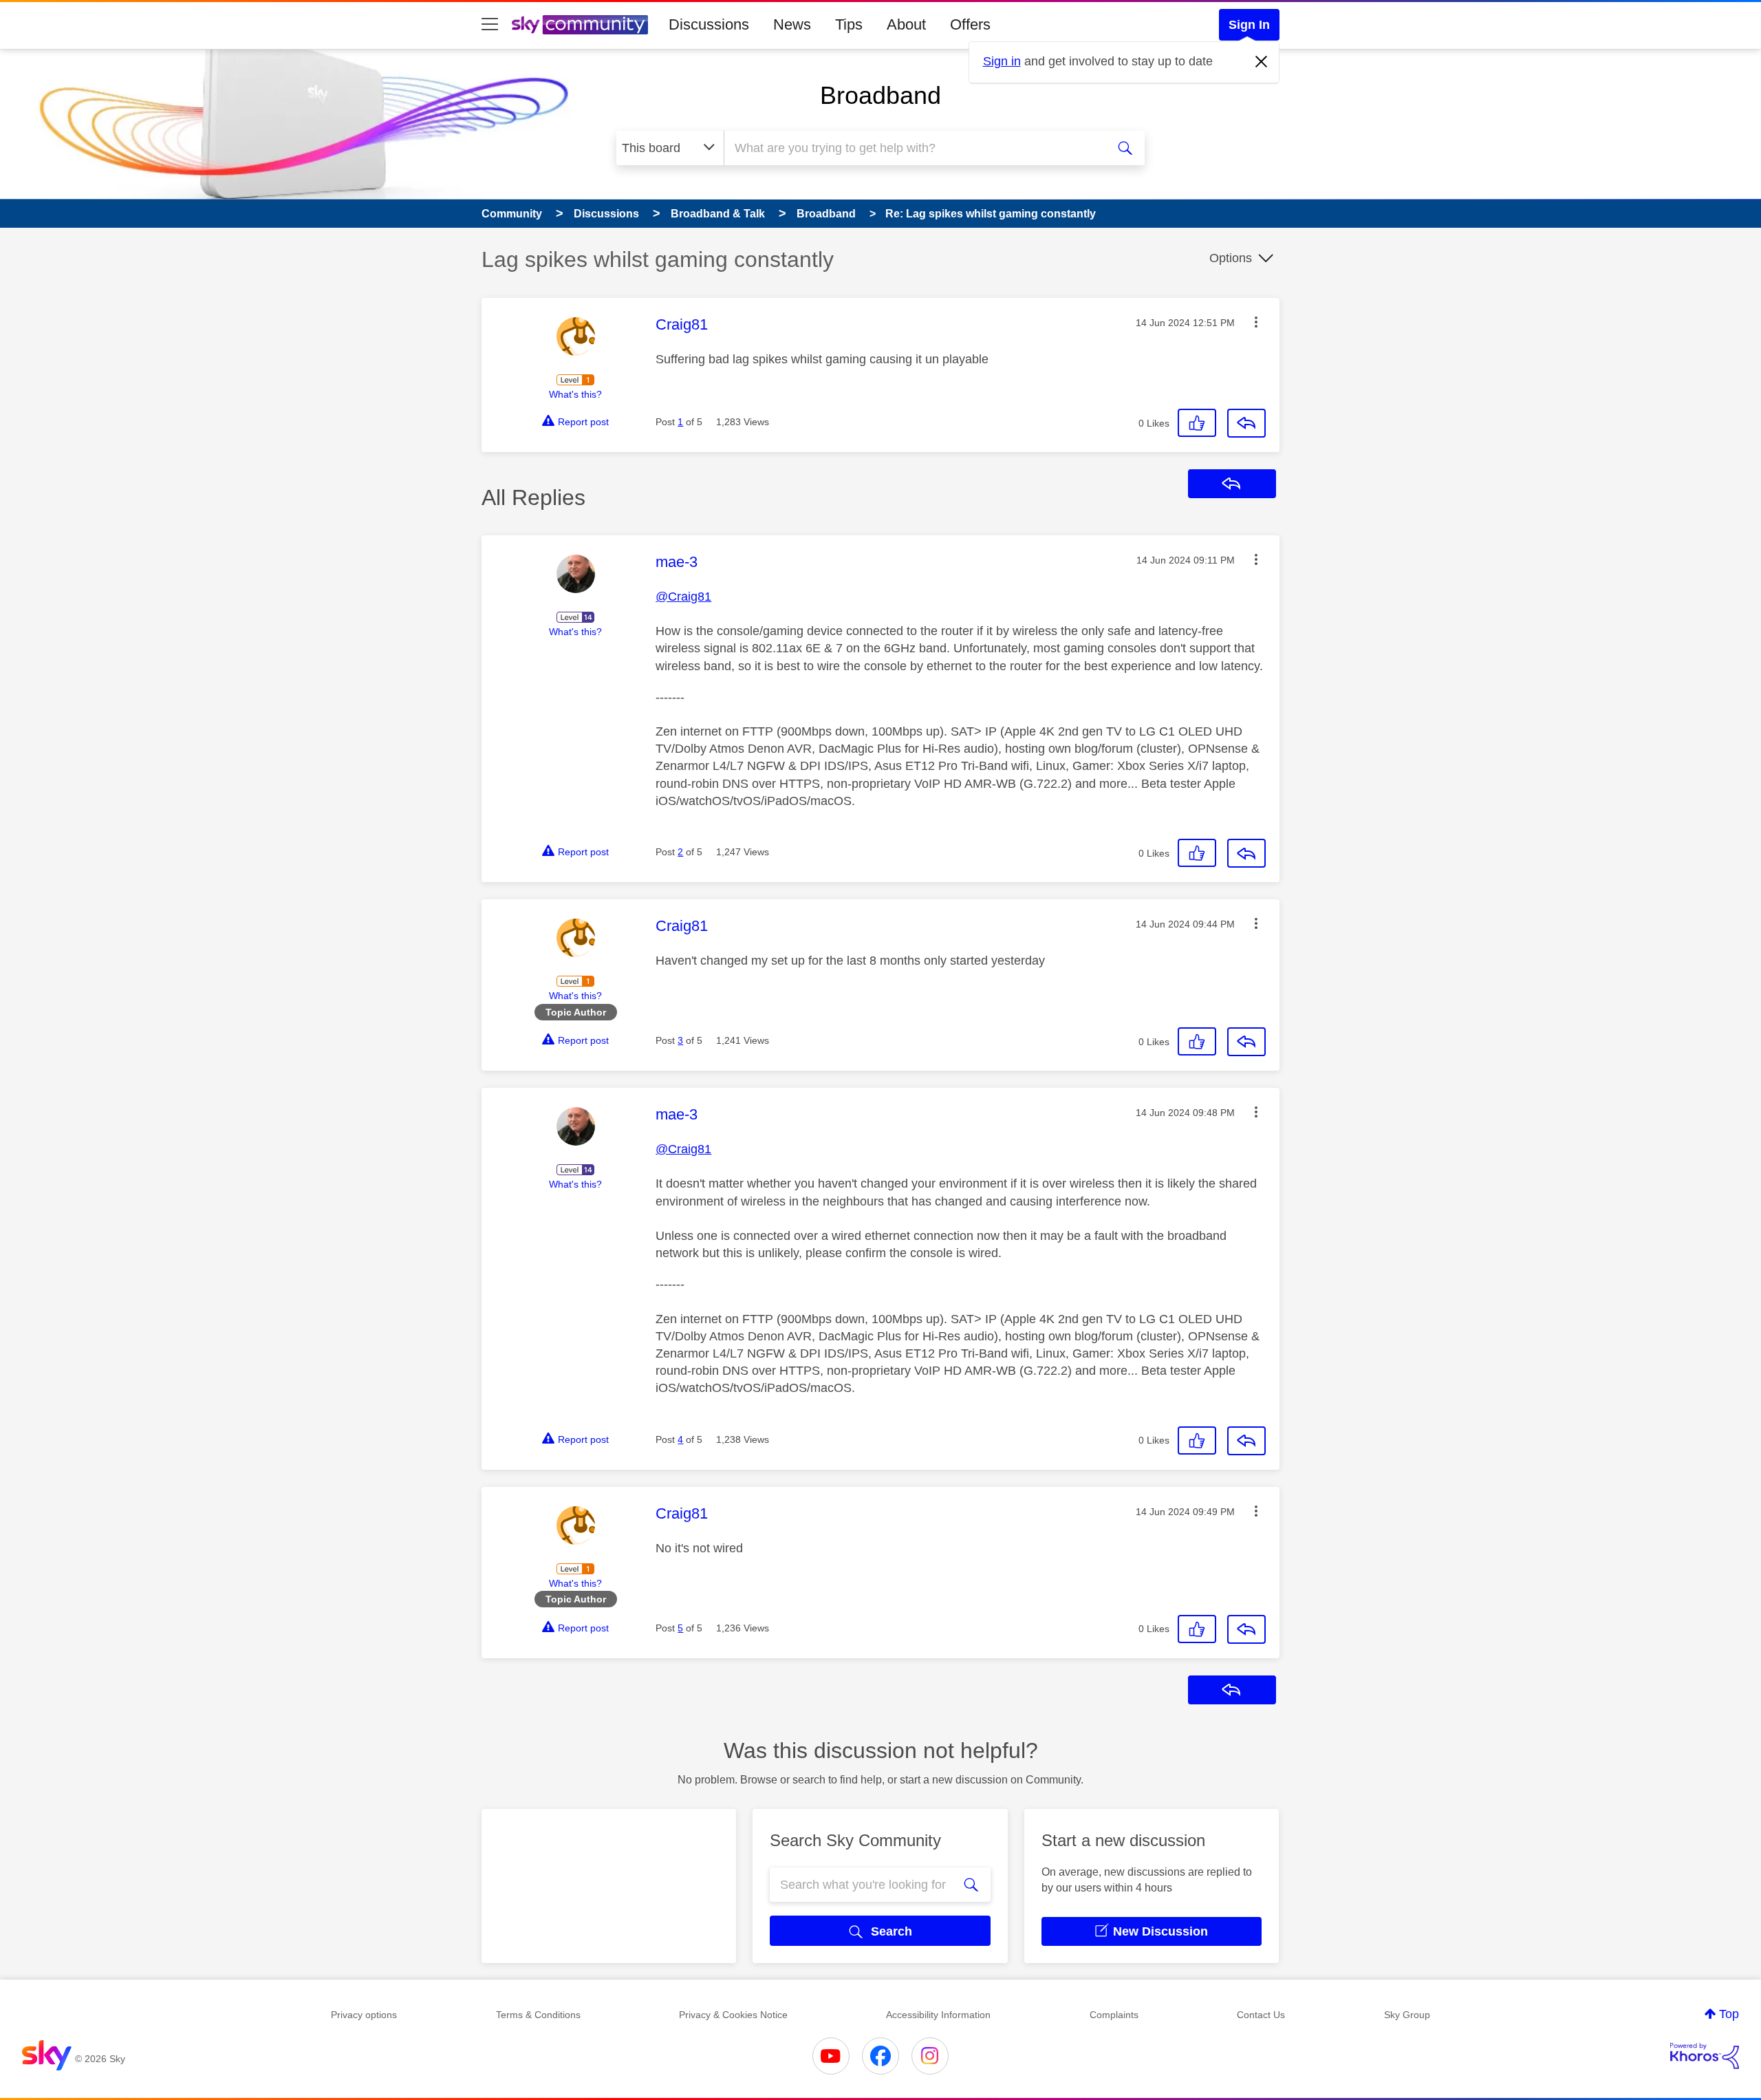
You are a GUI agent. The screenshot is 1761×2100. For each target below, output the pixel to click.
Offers (970, 24)
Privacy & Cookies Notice (733, 2015)
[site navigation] (490, 25)
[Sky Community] (580, 25)
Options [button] (1231, 258)
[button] (1256, 322)
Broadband (880, 95)
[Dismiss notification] (1262, 62)
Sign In (1249, 25)
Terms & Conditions (538, 2015)
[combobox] (914, 148)
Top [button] (1729, 2014)
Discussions (709, 24)
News (792, 24)
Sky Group (1407, 2015)
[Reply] (1246, 423)
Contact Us (1261, 2015)
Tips (849, 24)
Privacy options (364, 2015)
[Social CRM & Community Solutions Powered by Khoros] (1705, 2056)
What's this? (575, 394)
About (906, 24)
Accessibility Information (938, 2015)
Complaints (1114, 2015)
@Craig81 (683, 597)
